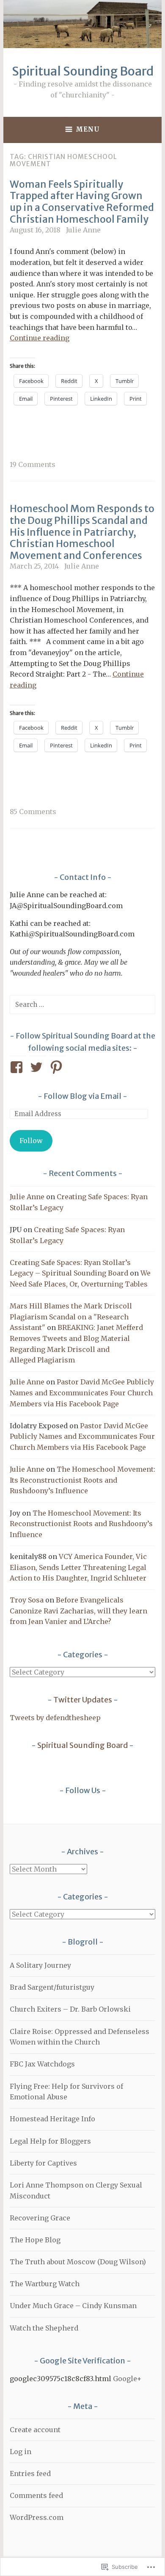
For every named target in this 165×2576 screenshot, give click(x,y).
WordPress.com (37, 2517)
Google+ (127, 2379)
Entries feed (30, 2473)
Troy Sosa (27, 1600)
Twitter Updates (83, 1700)
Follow (31, 1141)
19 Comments (33, 464)
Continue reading (40, 338)
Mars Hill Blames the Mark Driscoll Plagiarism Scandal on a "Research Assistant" (71, 1317)
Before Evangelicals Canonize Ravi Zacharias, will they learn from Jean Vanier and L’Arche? (78, 1611)
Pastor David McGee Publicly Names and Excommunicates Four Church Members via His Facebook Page (82, 1393)
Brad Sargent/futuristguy (52, 1987)
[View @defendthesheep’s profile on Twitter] (38, 1067)
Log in (21, 2452)
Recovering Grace (40, 2218)
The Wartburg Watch (45, 2284)
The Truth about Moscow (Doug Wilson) (78, 2262)
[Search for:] (82, 1004)
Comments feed (36, 2495)
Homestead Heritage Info (52, 2119)
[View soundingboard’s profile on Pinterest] (58, 1067)
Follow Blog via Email (82, 1096)
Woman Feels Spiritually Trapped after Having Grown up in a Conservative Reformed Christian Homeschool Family (82, 202)
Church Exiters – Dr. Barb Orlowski (70, 2009)
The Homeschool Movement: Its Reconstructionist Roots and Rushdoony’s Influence (82, 1480)
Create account (35, 2430)
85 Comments (33, 812)
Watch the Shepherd (44, 2328)
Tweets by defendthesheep (55, 1718)
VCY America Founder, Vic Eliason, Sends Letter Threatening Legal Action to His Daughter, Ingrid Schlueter (78, 1567)
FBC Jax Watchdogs (42, 2064)
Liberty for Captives (43, 2163)
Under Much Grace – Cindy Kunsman (73, 2306)
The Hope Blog (35, 2240)
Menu (88, 129)
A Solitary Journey (40, 1965)
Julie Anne (83, 230)
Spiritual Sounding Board (83, 71)
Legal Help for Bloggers (50, 2141)
